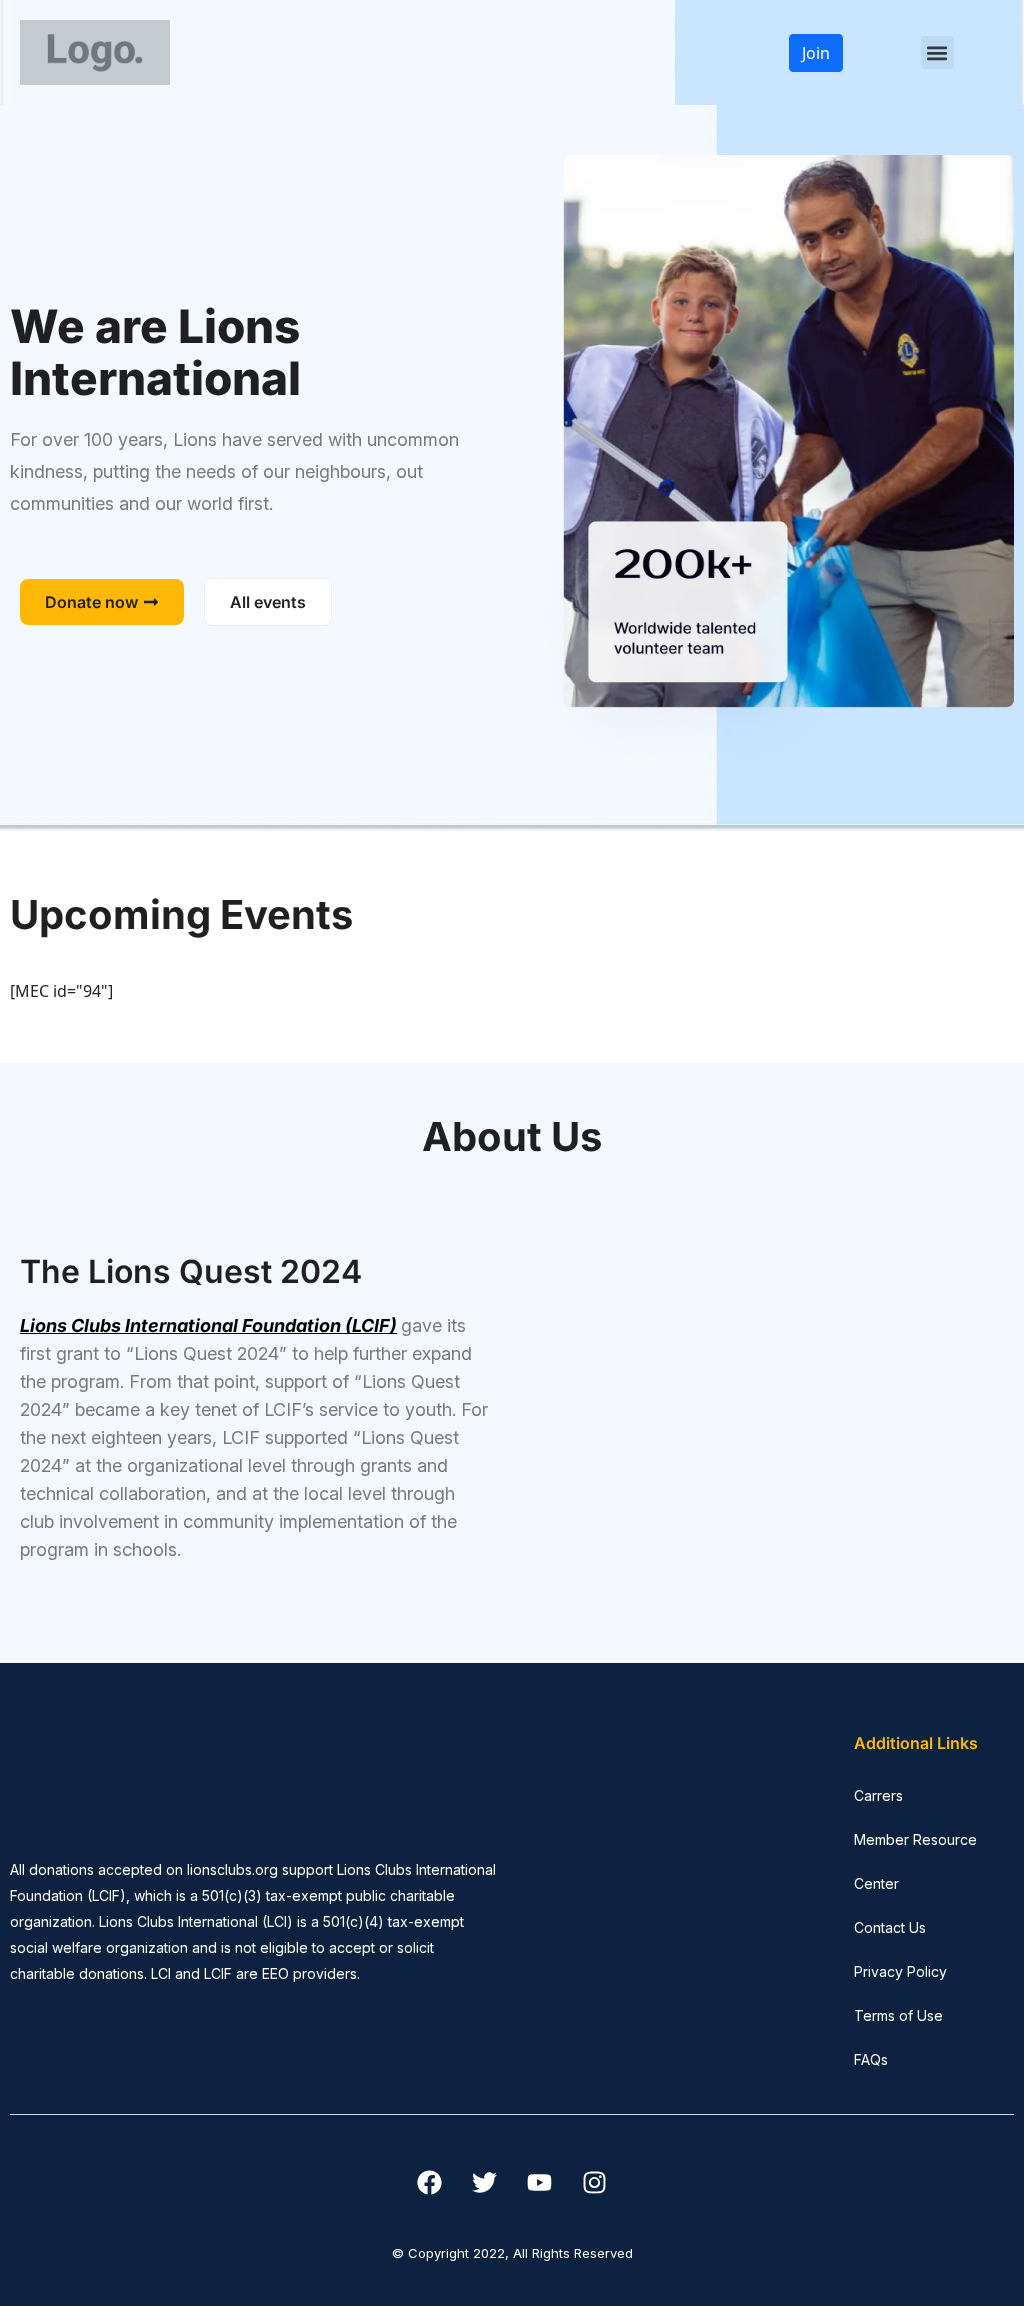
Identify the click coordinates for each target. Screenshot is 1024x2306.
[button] (937, 52)
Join (816, 53)
